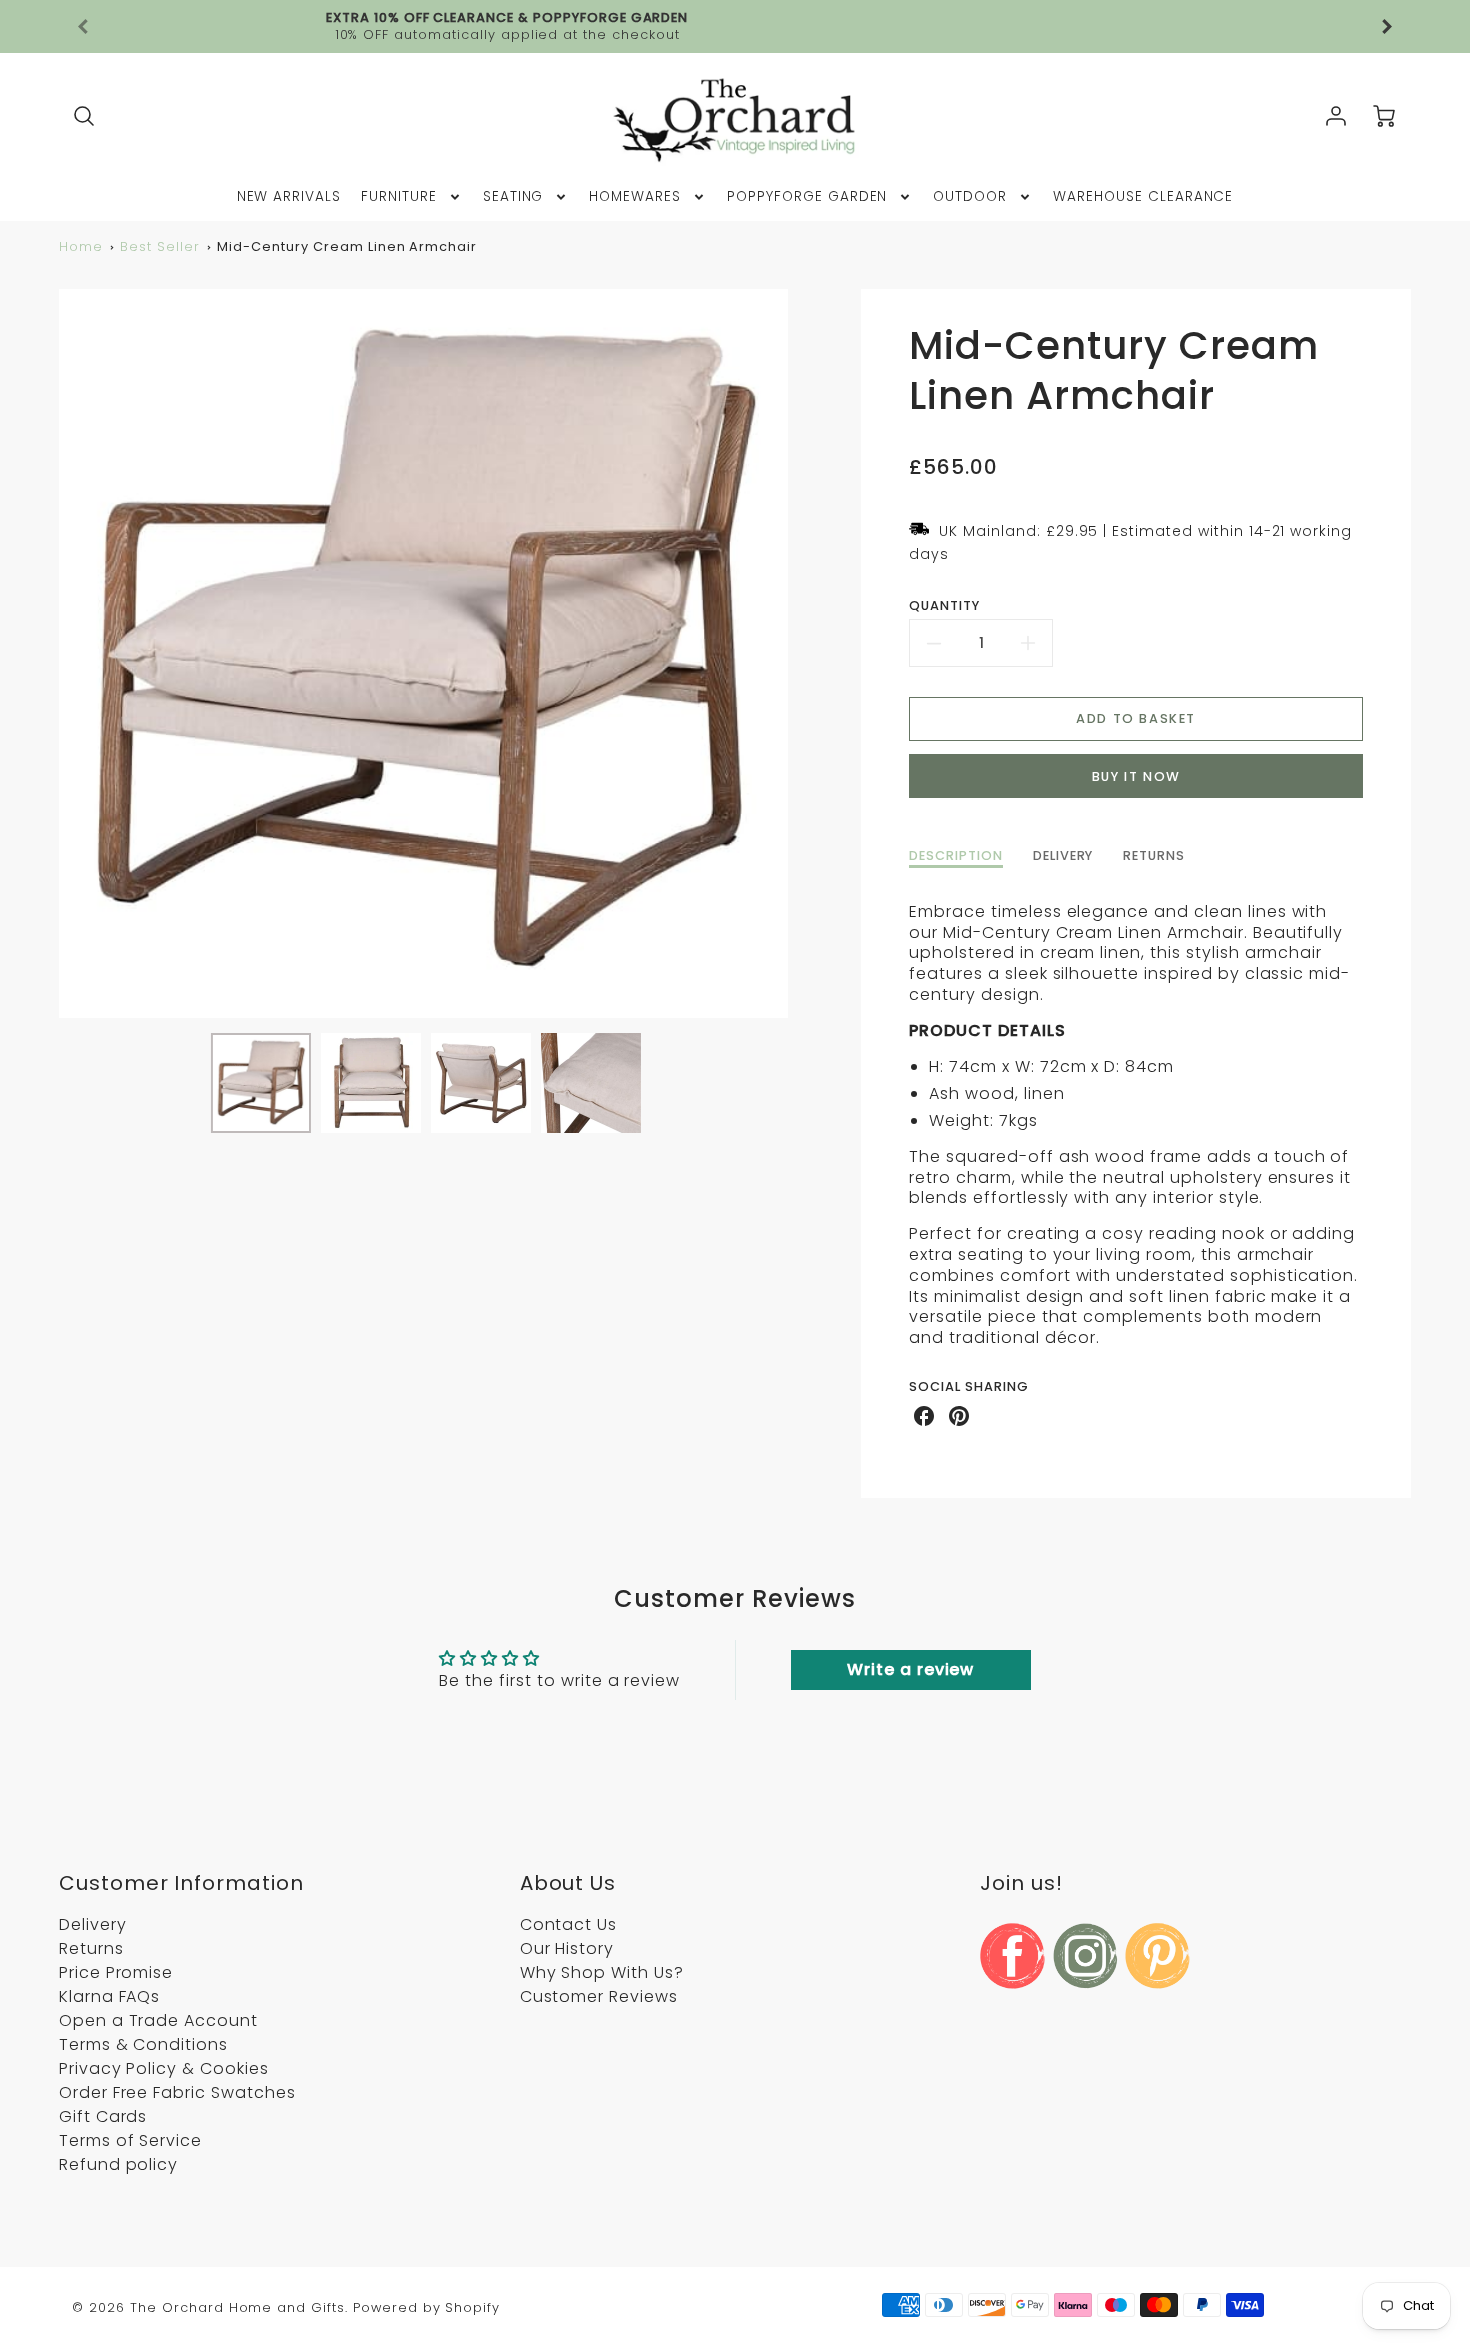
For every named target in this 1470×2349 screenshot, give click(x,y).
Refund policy (118, 2164)
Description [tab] (956, 856)
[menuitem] (289, 197)
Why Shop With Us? (602, 1972)
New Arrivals (289, 197)
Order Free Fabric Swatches (177, 2092)
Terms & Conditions (143, 2044)
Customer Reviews (599, 1996)
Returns (91, 1948)
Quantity (944, 606)
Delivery (93, 1924)
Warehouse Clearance (1143, 197)
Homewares (635, 197)
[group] (735, 26)
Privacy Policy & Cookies (164, 2068)
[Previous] (84, 27)
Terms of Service (130, 2140)
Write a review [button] (910, 1669)
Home (81, 246)
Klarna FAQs (110, 1996)
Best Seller (160, 246)
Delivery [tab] (1063, 856)
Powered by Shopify (426, 2307)
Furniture (399, 197)
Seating (513, 197)
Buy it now (1136, 776)
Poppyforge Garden (807, 197)
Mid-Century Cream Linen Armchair (347, 246)
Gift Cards (103, 2116)
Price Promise (116, 1972)
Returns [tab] (1154, 856)
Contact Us (569, 1924)
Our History (567, 1948)
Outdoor (970, 197)
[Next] (803, 653)
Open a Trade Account (158, 2020)
